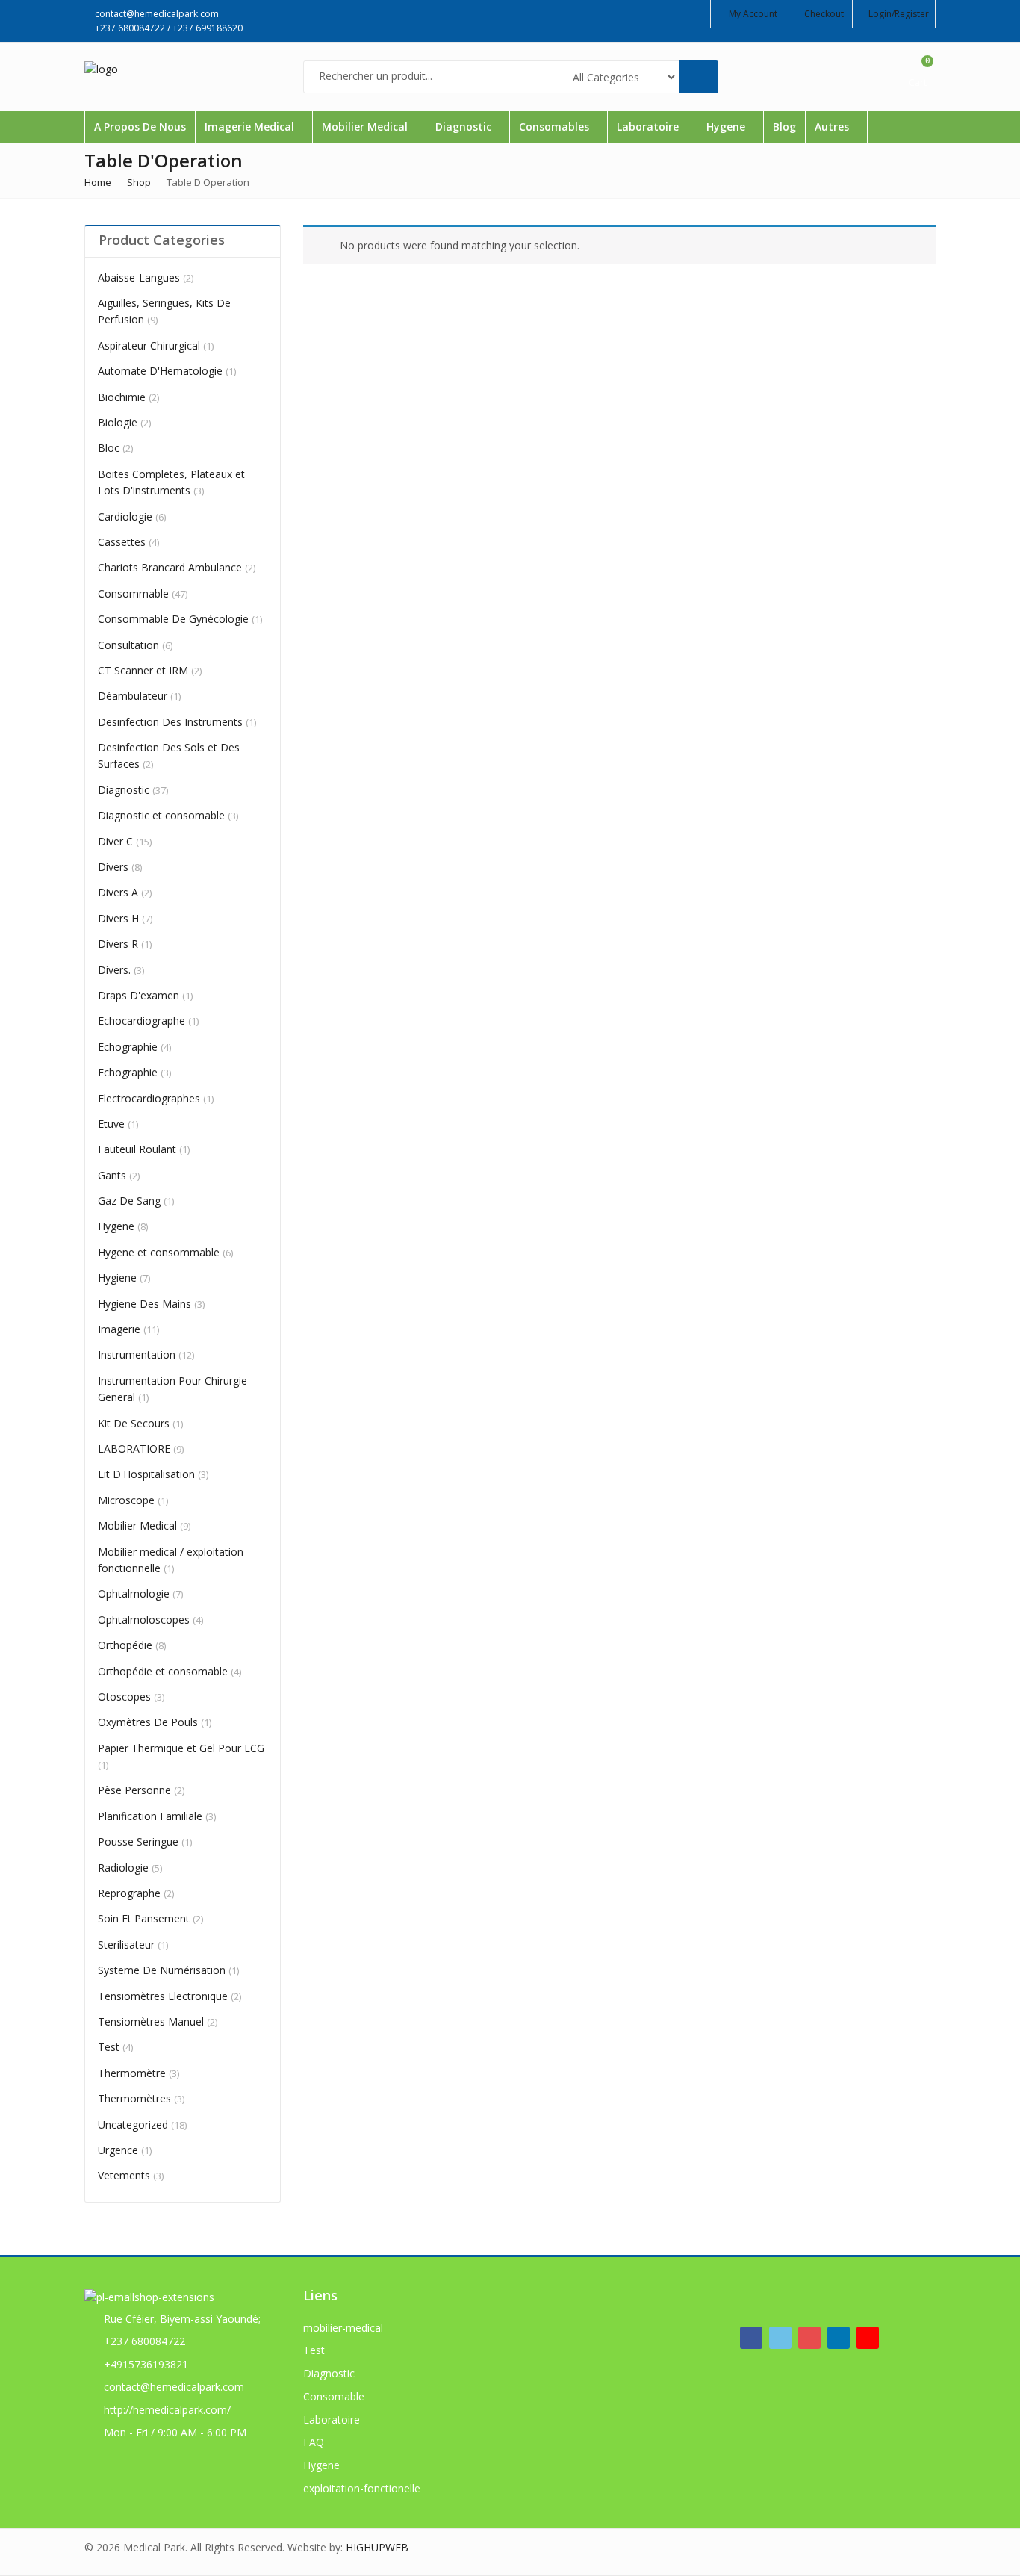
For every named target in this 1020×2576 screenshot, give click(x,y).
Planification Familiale (150, 1816)
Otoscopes (124, 1697)
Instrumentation (137, 1354)
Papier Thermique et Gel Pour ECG (181, 1748)
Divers (113, 867)
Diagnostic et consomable (161, 815)
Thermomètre (132, 2073)
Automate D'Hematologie (160, 371)
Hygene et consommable (159, 1252)
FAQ (314, 2442)
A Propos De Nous (140, 127)
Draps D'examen (139, 995)
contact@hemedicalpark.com (174, 2387)
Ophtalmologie (134, 1593)
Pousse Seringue (138, 1841)
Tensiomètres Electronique (163, 1996)
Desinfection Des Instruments (170, 722)
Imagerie (119, 1329)
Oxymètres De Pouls (148, 1722)
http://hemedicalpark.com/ (167, 2410)
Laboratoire (649, 127)
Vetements (124, 2175)
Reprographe (129, 1893)
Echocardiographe (142, 1021)
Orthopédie (125, 1645)
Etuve (111, 1124)
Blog (784, 127)
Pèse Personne (134, 1790)
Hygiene (117, 1278)
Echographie (128, 1047)
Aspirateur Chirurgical (149, 345)
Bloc (109, 448)
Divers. (114, 970)
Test (109, 2047)
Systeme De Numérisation (162, 1970)
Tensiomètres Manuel (151, 2021)
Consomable (334, 2396)
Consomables (556, 127)
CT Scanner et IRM (143, 670)
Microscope (126, 1500)
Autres (833, 127)
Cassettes (122, 542)
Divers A (118, 892)
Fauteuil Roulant (137, 1149)
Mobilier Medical (366, 127)
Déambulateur (133, 696)
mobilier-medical (343, 2328)
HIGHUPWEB (377, 2547)
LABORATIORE (134, 1449)
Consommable (133, 593)
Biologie (118, 422)
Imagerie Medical (251, 127)
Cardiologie (125, 516)
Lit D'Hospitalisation (146, 1474)
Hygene (727, 127)
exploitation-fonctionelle (362, 2488)
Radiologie (123, 1868)
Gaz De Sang (129, 1201)
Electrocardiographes (149, 1098)
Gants (112, 1175)
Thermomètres (134, 2098)
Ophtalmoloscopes (144, 1620)
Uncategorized (133, 2125)
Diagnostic (465, 127)
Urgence (118, 2150)
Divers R (118, 944)
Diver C (115, 841)
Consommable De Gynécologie (173, 619)
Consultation (128, 645)
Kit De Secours (134, 1423)
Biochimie (122, 397)
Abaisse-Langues (139, 277)
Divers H (118, 918)
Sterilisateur (126, 1945)
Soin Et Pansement (144, 1918)
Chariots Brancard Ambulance (170, 567)
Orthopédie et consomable (163, 1671)
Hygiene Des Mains (144, 1304)
